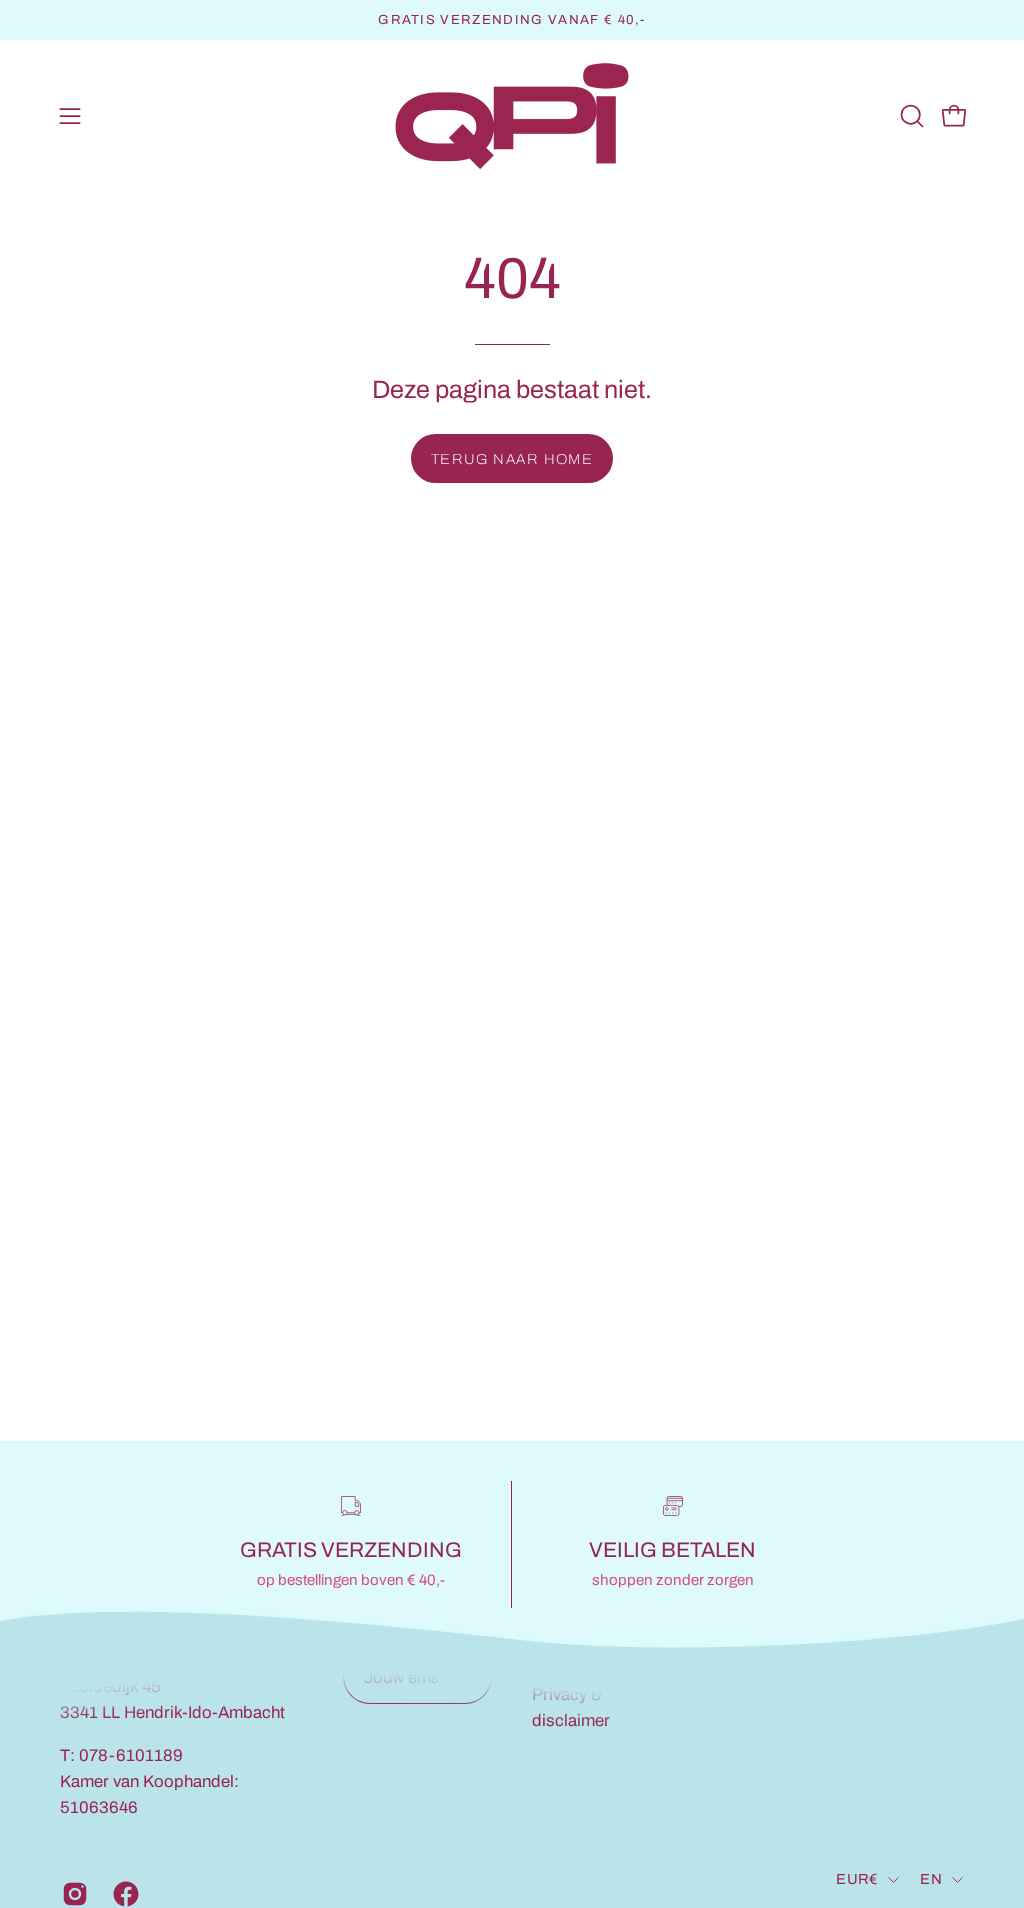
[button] (910, 116)
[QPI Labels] (512, 116)
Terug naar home (512, 459)
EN (931, 1879)
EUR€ (857, 1879)
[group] (512, 20)
